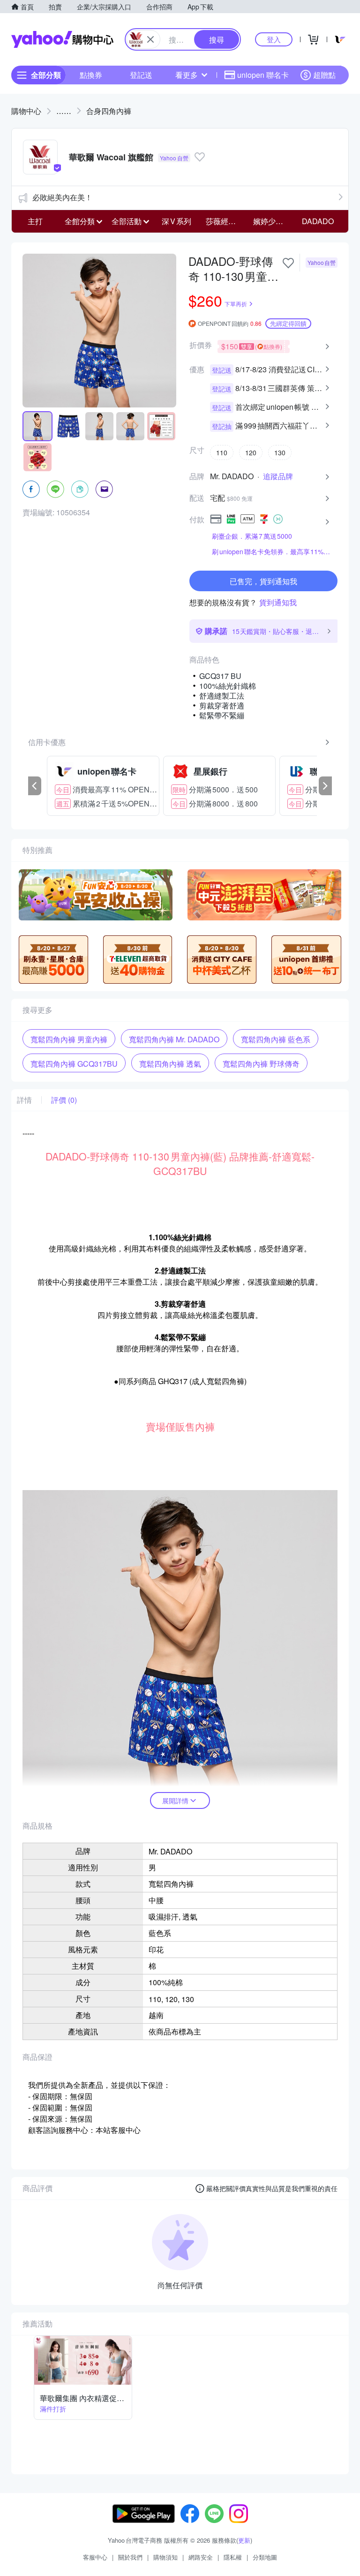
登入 (274, 39)
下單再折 (236, 304)
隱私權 (233, 2557)
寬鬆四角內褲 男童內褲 (69, 1039)
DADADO (318, 221)
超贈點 (324, 75)
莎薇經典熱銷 (227, 221)
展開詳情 (175, 1800)
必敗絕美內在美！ (62, 197)
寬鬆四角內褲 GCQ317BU (74, 1064)
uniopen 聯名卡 (263, 75)
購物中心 (26, 111)
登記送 (141, 75)
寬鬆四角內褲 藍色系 (276, 1039)
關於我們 (130, 2557)
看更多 (187, 75)
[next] (325, 786)
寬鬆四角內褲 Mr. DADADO (174, 1039)
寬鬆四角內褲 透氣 (170, 1064)
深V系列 (176, 221)
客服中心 (95, 2557)
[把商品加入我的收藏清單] (288, 263)
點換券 (91, 75)
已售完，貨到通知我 (263, 581)
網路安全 (201, 2557)
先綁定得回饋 (288, 323)
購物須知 (165, 2557)
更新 (244, 2540)
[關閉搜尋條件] (150, 39)
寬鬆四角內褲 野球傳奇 (261, 1064)
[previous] (35, 786)
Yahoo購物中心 (62, 39)
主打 (35, 221)
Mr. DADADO (232, 476)
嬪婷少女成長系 (274, 221)
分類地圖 (265, 2557)
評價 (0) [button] (64, 1100)
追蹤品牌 (278, 476)
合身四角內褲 (109, 111)
